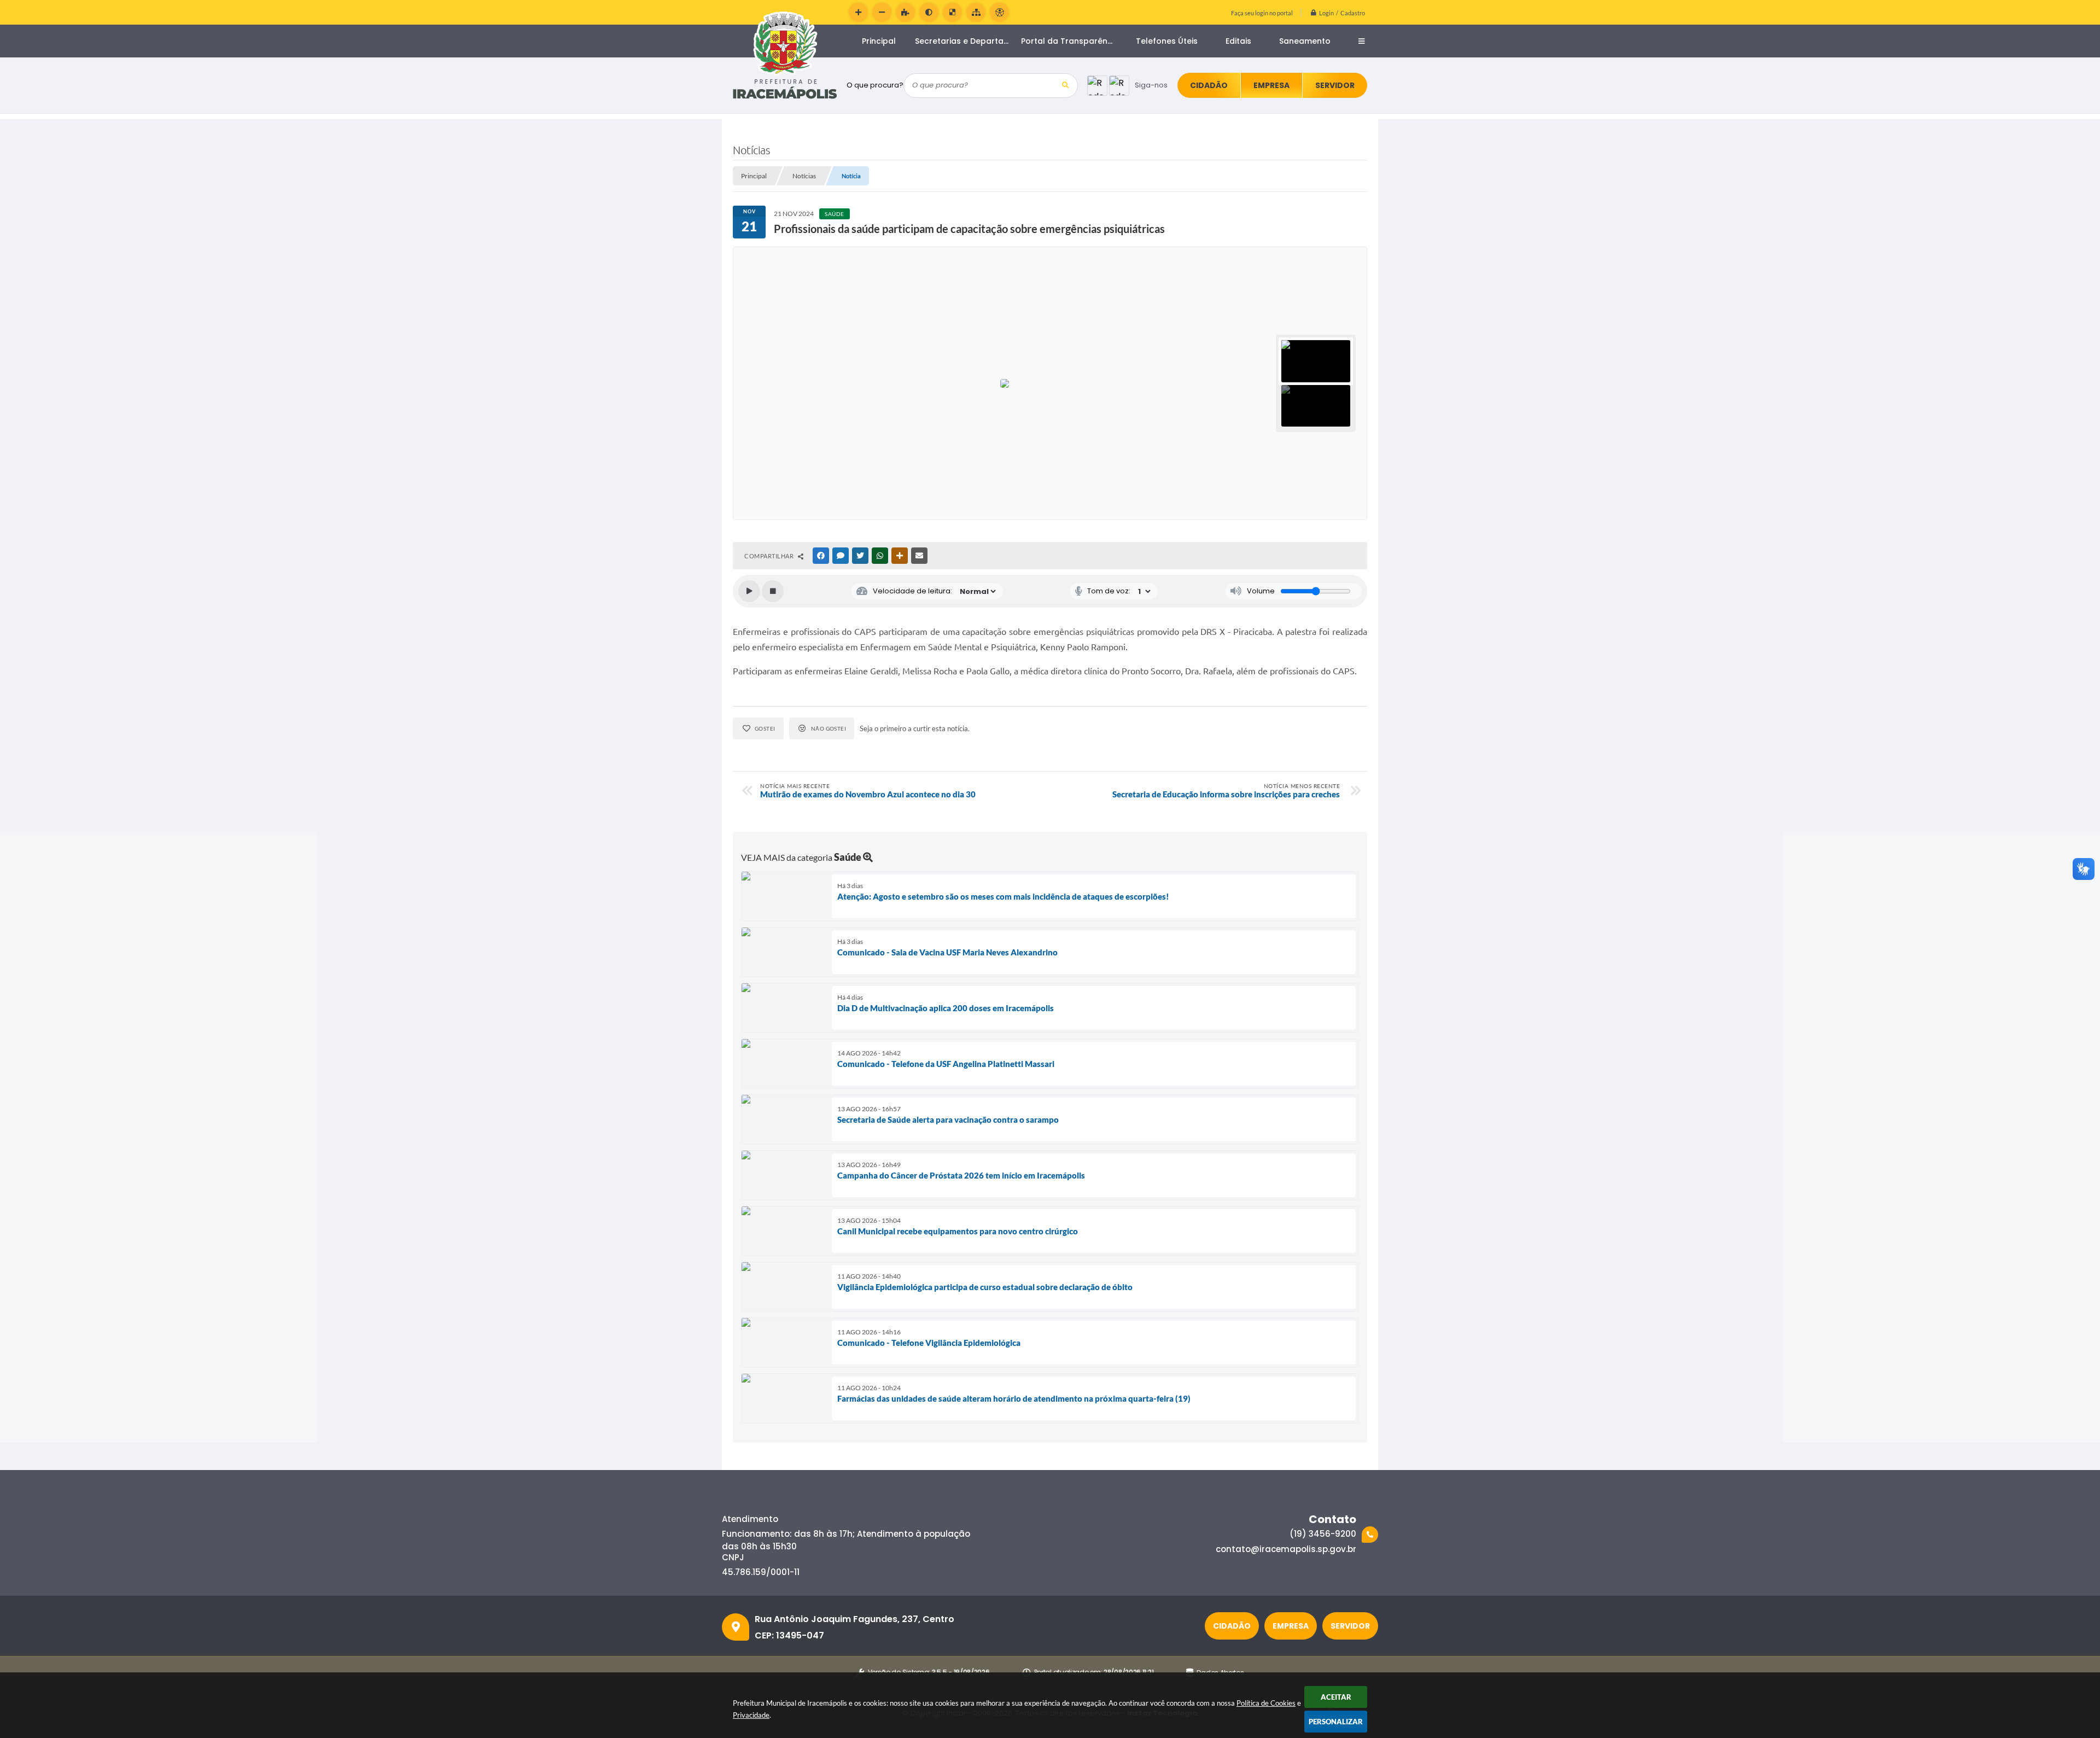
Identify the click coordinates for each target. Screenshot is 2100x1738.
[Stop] (773, 591)
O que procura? (875, 85)
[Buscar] (1066, 86)
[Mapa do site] (976, 12)
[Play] (749, 591)
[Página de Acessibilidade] (999, 12)
